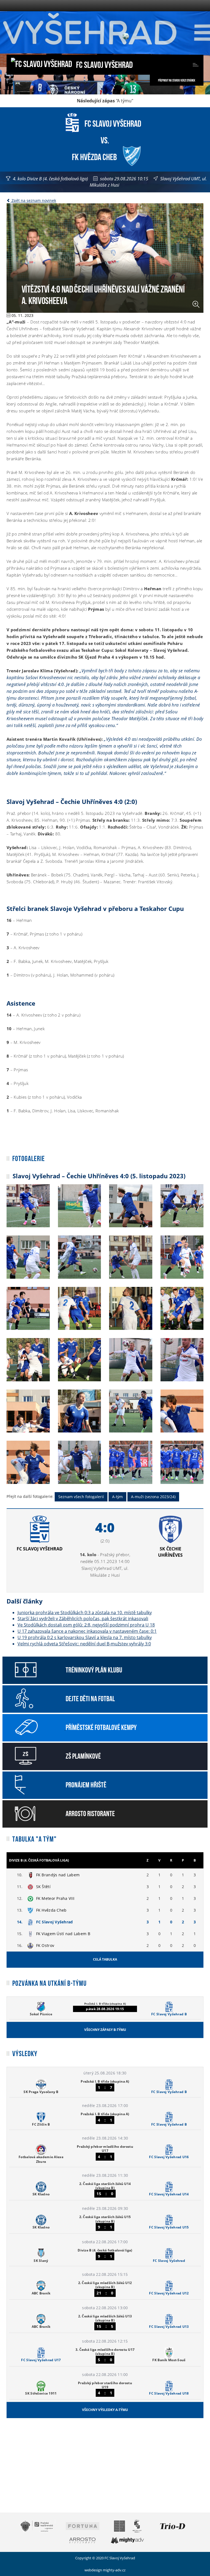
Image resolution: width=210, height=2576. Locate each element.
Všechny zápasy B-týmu (105, 2030)
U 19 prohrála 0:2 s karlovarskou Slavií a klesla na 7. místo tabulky (85, 1637)
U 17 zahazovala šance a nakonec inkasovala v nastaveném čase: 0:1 (87, 1631)
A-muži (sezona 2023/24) (153, 1497)
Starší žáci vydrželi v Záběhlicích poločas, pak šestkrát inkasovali (83, 1619)
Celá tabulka (105, 1959)
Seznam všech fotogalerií (81, 1497)
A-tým (117, 1497)
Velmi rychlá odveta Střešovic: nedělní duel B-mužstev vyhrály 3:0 (84, 1644)
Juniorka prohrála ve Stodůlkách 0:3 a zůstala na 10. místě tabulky (85, 1613)
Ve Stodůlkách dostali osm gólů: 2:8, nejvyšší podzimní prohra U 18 (86, 1625)
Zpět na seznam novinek (33, 200)
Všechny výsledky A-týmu (105, 2410)
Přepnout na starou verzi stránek (177, 80)
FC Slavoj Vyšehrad (104, 64)
